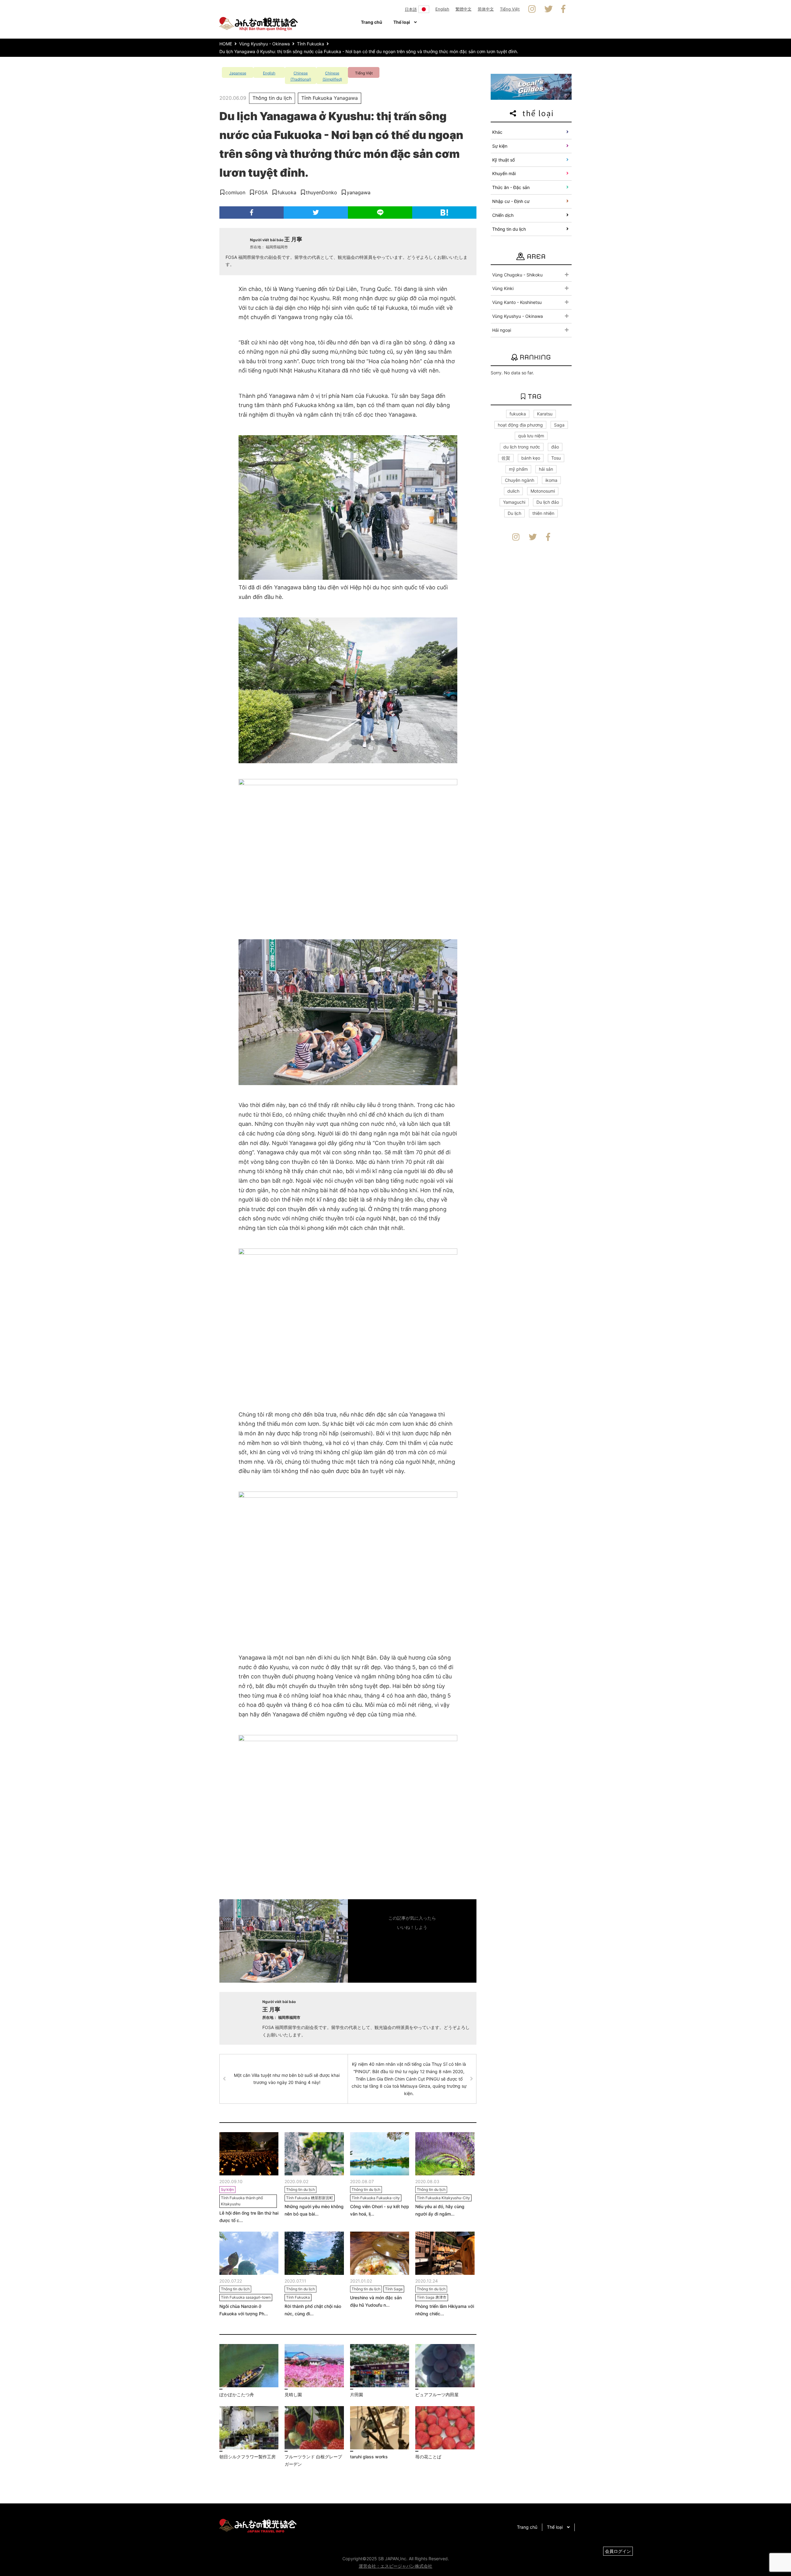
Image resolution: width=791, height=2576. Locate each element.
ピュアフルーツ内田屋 (437, 2395)
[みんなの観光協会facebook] (563, 9)
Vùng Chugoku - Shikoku (517, 275)
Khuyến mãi (504, 173)
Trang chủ (372, 22)
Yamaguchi (514, 502)
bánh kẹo (531, 458)
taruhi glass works (369, 2457)
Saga (559, 425)
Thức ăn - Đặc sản (511, 187)
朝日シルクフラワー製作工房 (247, 2457)
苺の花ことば (428, 2457)
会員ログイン (618, 2551)
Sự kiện (500, 146)
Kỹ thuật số (503, 160)
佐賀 (506, 458)
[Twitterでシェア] (316, 213)
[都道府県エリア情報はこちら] (531, 86)
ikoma (551, 480)
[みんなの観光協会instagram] (532, 9)
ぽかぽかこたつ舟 (237, 2395)
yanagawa (359, 192)
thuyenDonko (321, 192)
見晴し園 (293, 2395)
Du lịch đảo (548, 502)
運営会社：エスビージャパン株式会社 (395, 2566)
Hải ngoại (502, 330)
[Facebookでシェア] (252, 213)
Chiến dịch (503, 215)
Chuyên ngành (520, 480)
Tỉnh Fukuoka (317, 98)
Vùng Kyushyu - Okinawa (518, 316)
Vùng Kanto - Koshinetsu (517, 302)
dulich (513, 491)
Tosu (556, 458)
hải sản (546, 469)
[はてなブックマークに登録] (444, 213)
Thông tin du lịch (272, 98)
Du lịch (514, 513)
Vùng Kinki (503, 288)
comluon (235, 192)
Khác (497, 132)
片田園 (357, 2395)
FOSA (261, 192)
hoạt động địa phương (520, 425)
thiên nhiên (543, 513)
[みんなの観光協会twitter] (549, 9)
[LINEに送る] (380, 213)
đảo (555, 447)
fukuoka (287, 192)
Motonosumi (543, 491)
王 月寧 (293, 239)
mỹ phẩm (518, 469)
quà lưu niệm (531, 436)
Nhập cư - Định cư (511, 201)
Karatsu (545, 414)
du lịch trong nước (522, 447)
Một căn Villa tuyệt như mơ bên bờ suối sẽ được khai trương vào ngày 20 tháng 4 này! (287, 2079)
